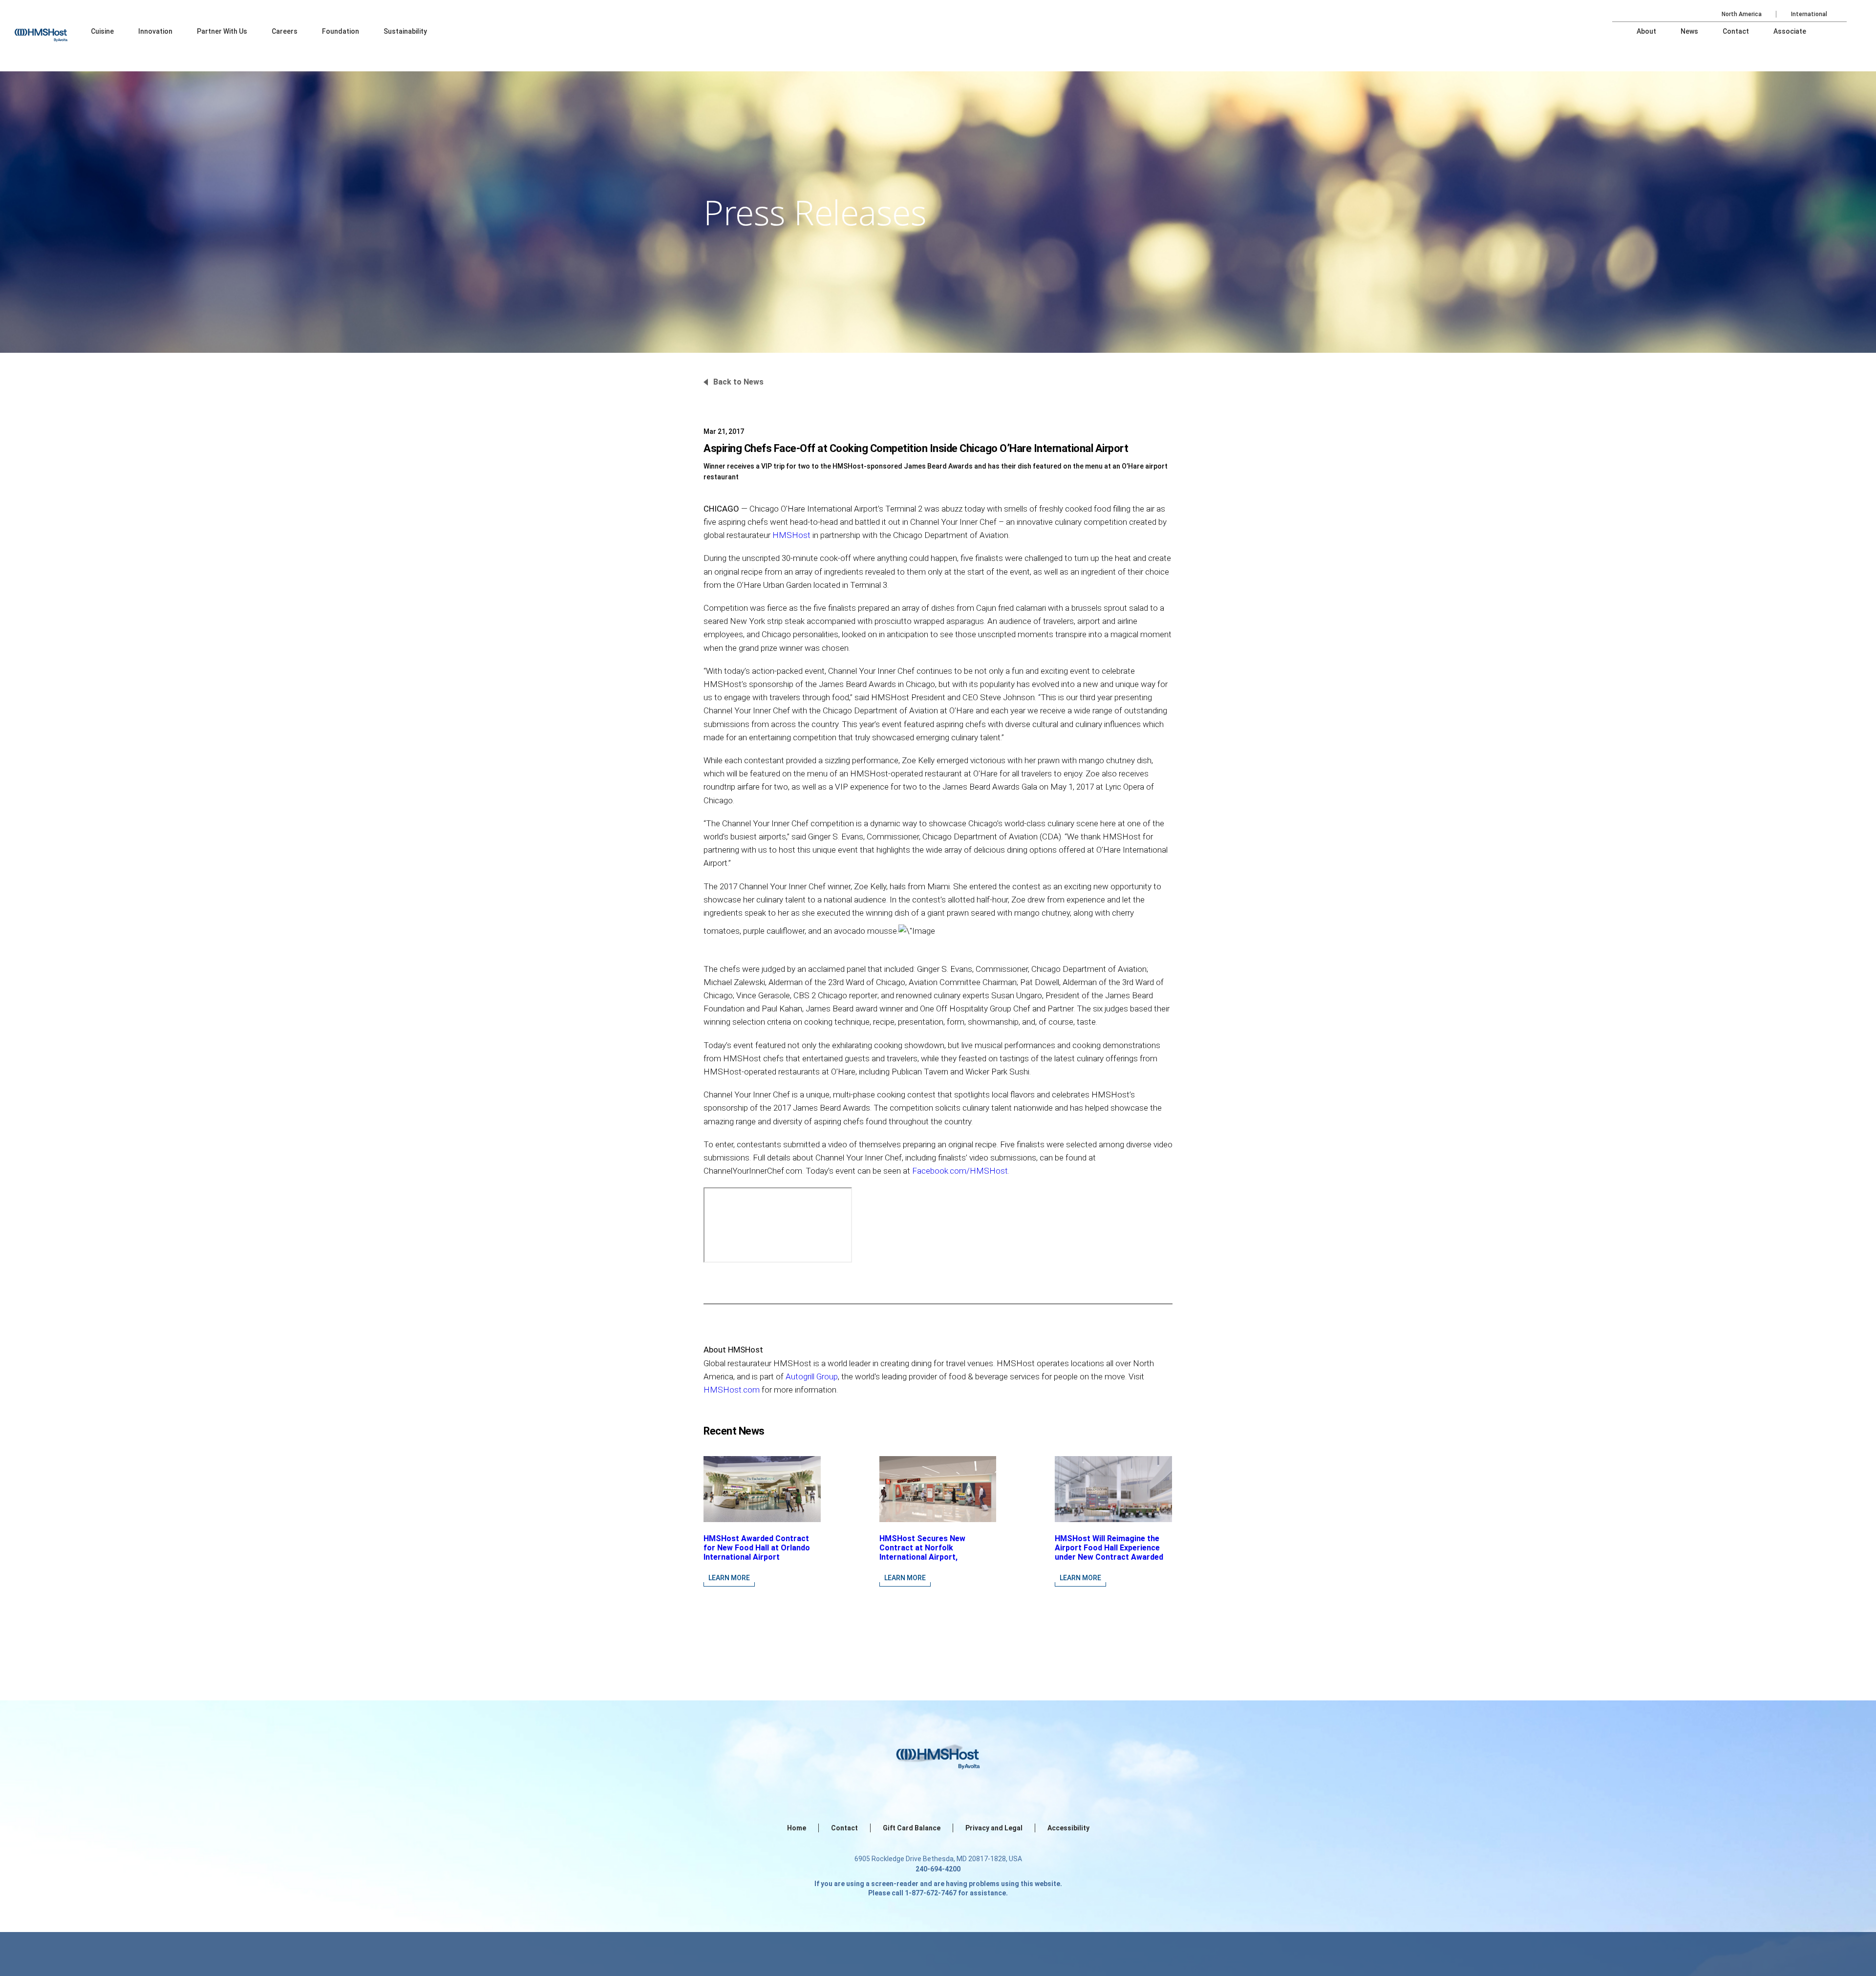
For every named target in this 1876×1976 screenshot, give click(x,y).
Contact (844, 1828)
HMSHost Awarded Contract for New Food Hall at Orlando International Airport (757, 1548)
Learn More (729, 1578)
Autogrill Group (812, 1376)
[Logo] (50, 29)
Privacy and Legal (994, 1828)
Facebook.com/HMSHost (960, 1171)
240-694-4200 (938, 1869)
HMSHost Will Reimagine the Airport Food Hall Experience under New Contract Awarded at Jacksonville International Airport (1109, 1557)
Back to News (738, 382)
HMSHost (791, 535)
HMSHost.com (732, 1390)
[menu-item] (102, 31)
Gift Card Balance (912, 1828)
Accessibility (1068, 1828)
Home (797, 1828)
